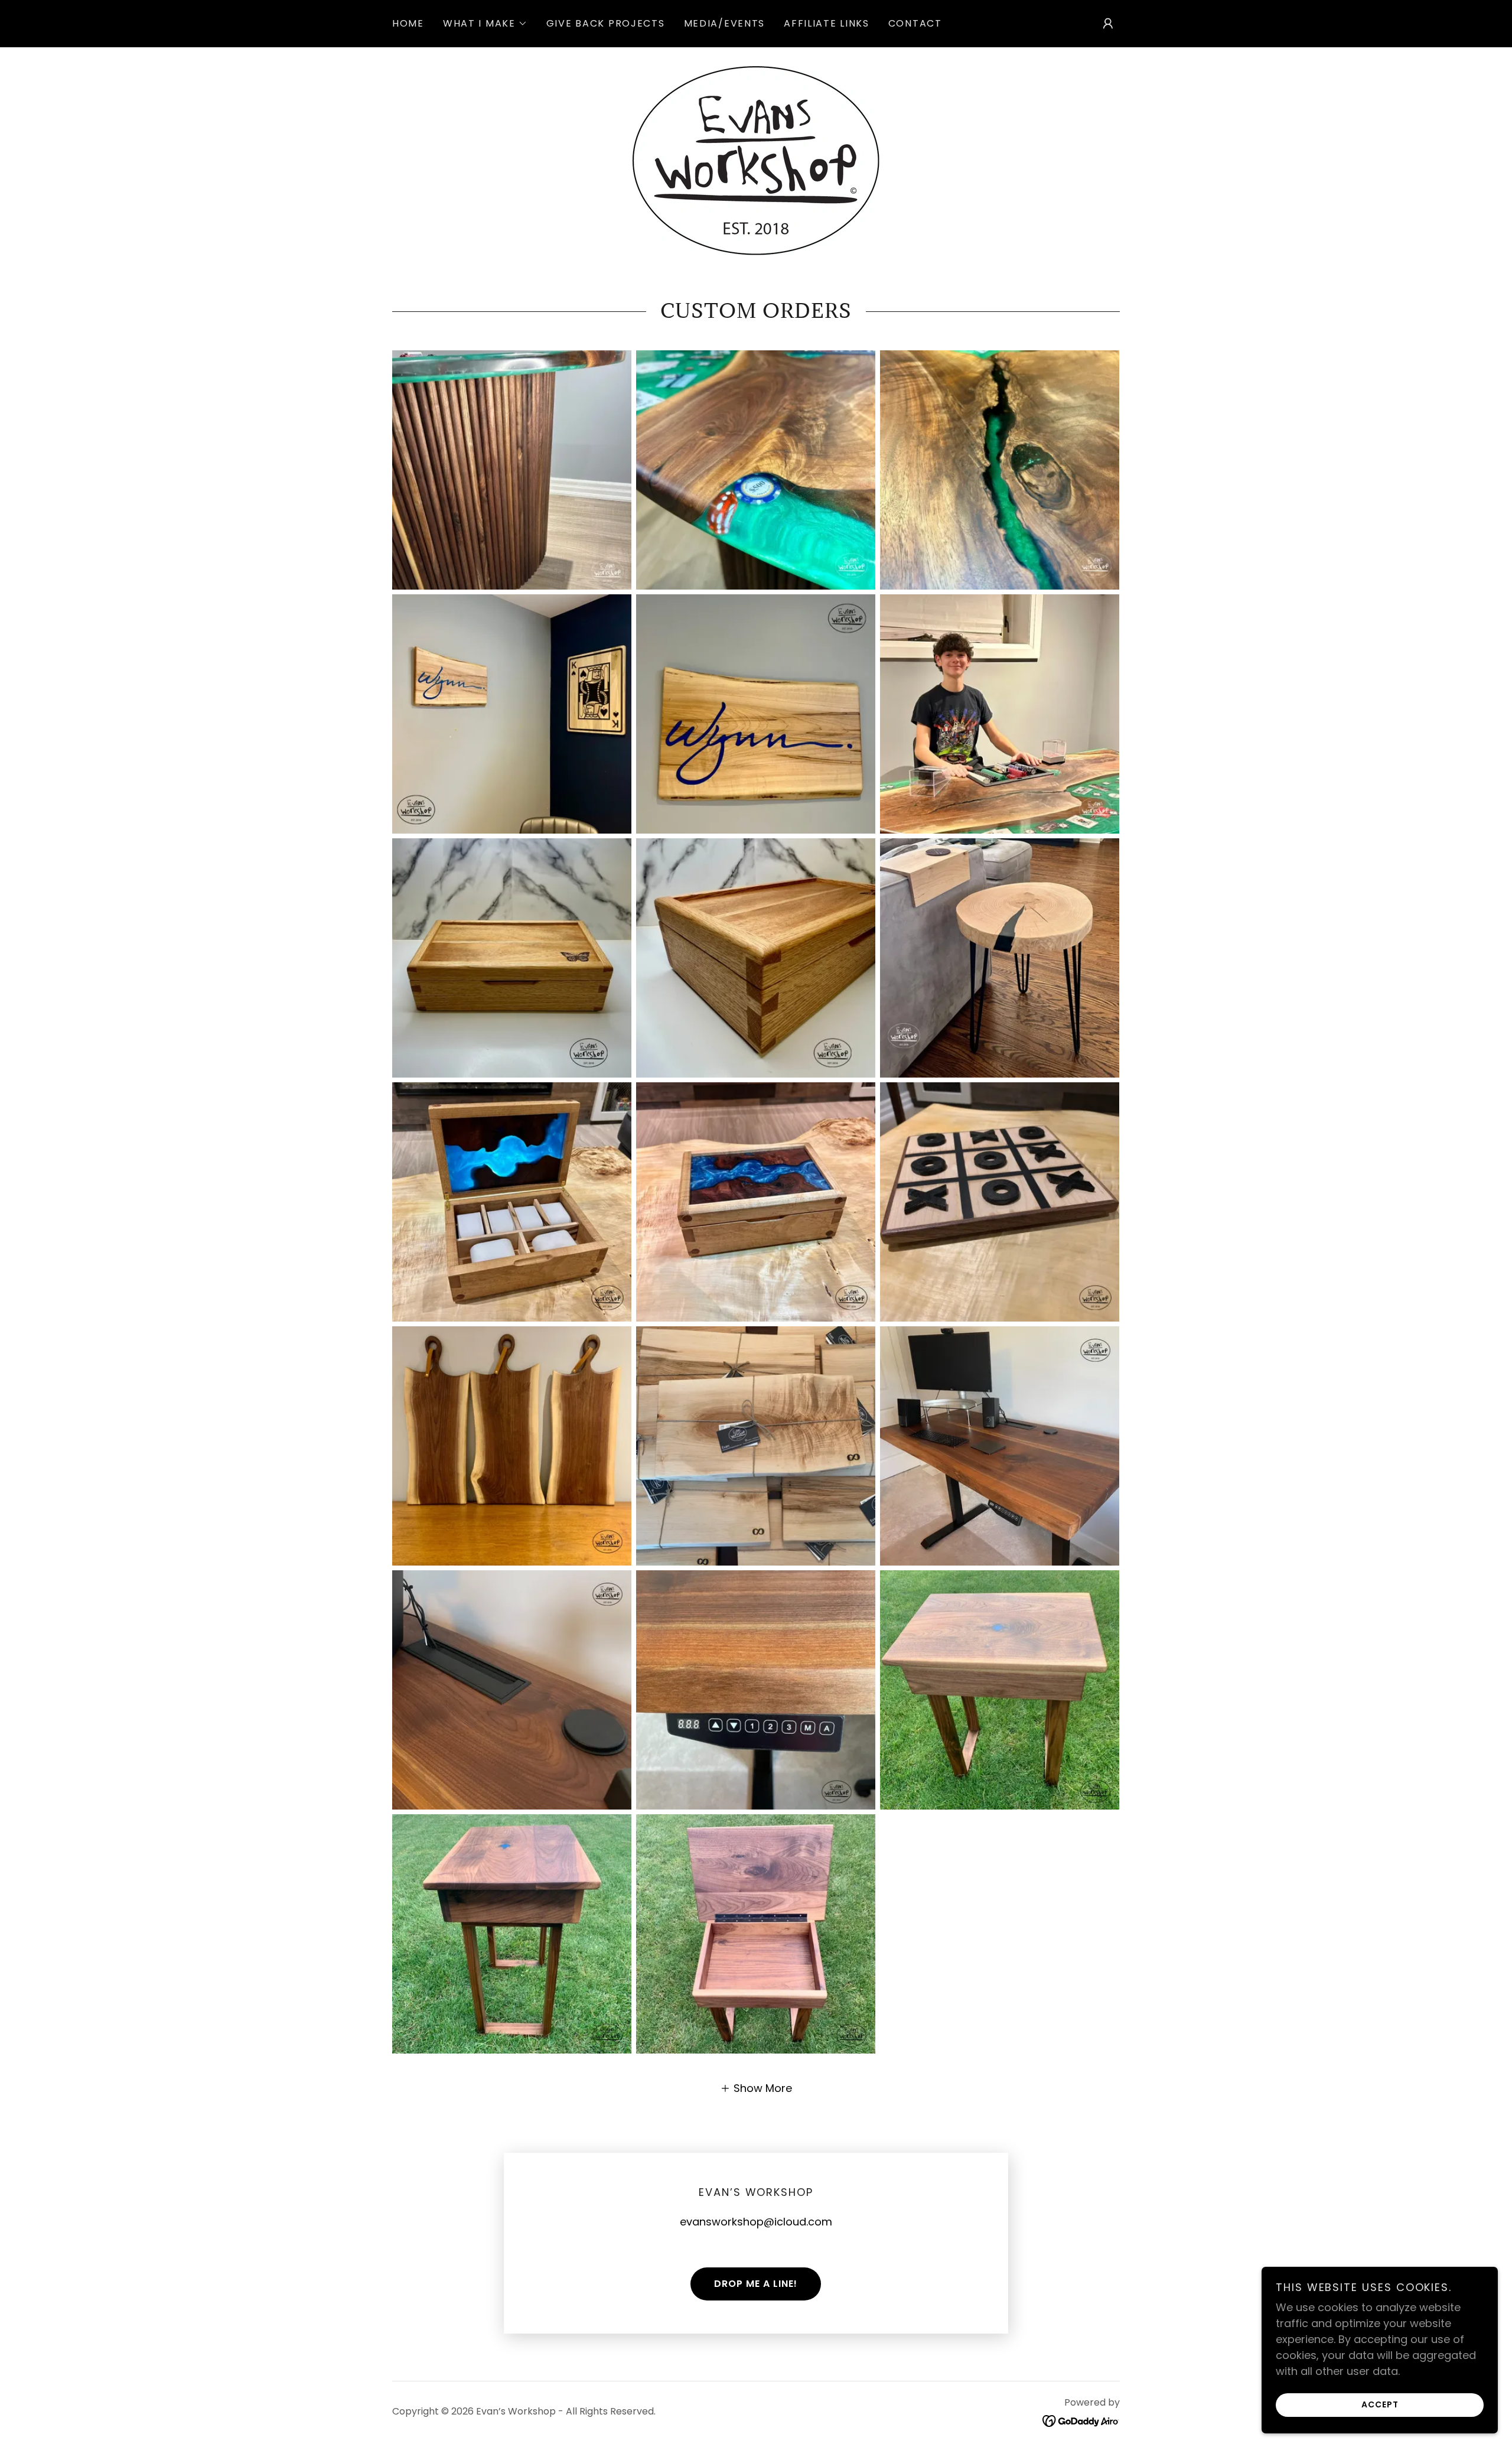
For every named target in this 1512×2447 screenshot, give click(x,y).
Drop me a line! (756, 2284)
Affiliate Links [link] (827, 23)
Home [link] (408, 23)
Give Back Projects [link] (606, 23)
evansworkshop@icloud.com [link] (756, 2222)
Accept (1380, 2404)
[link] (756, 160)
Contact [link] (915, 23)
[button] (485, 24)
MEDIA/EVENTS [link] (725, 23)
